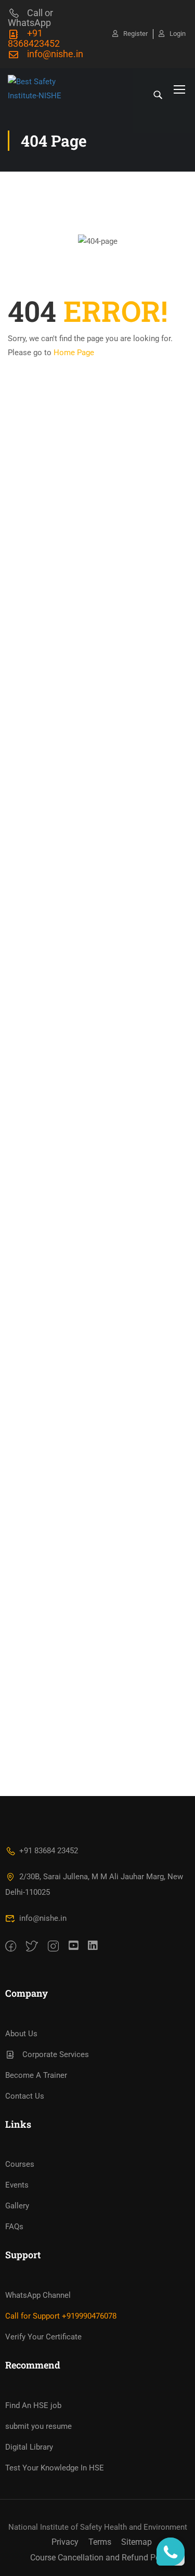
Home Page (74, 353)
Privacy (65, 2542)
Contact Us (25, 2096)
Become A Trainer (36, 2075)
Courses (20, 2164)
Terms (100, 2542)
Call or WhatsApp (30, 18)
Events (17, 2185)
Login (178, 34)
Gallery (17, 2206)
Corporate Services (56, 2054)
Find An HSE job (33, 2405)
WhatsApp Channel (38, 2295)
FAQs (14, 2227)
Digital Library (29, 2447)
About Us (21, 2034)
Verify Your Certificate (43, 2337)
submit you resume (38, 2426)
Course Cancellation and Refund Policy (101, 2558)
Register (135, 34)
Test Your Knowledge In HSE (55, 2468)
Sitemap (136, 2542)
